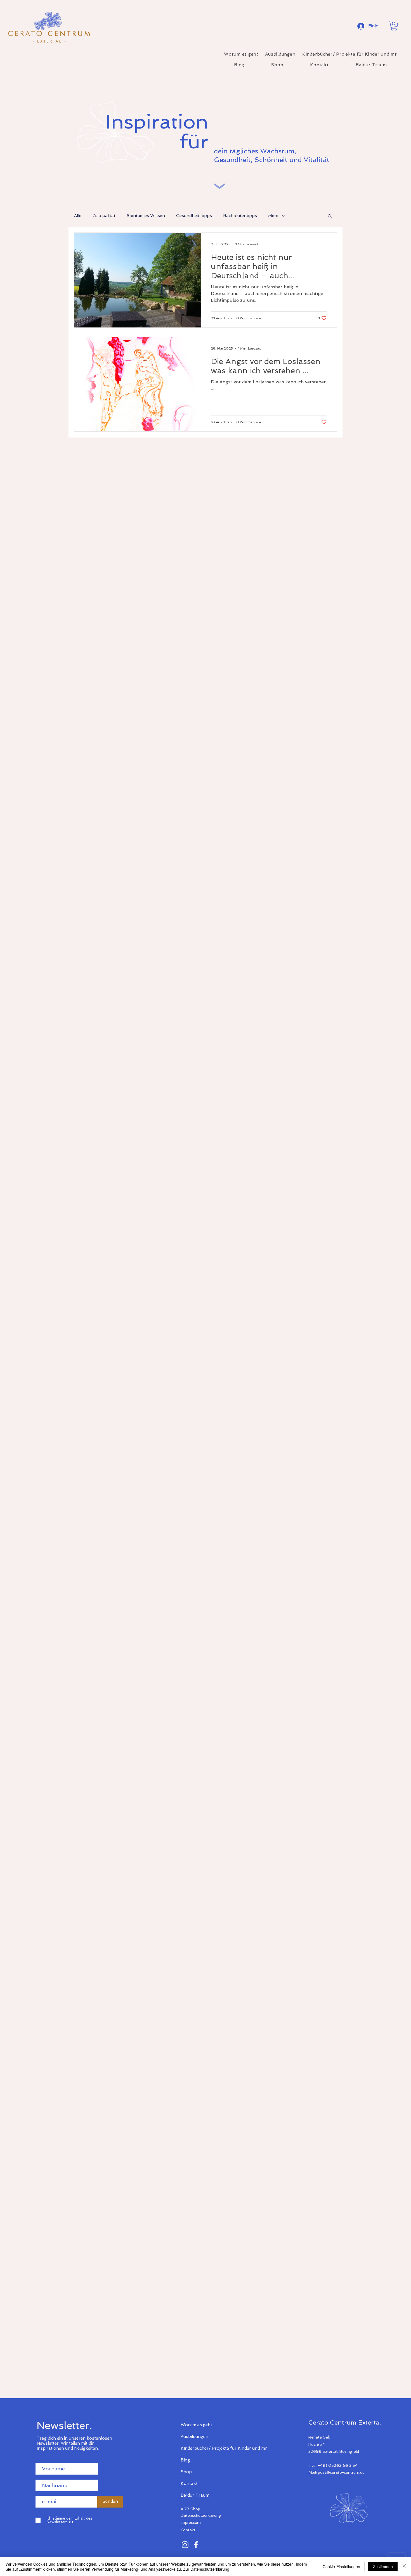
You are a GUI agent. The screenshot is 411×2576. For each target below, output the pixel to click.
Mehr (274, 216)
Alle (78, 216)
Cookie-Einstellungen (341, 2567)
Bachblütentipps (240, 216)
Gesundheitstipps (194, 216)
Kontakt (189, 2484)
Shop (186, 2472)
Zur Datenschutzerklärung (206, 2569)
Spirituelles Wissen (146, 216)
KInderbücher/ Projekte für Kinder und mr (200, 2448)
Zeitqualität (104, 216)
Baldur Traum (195, 2495)
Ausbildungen (194, 2437)
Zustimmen (383, 2567)
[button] (394, 26)
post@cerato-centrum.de (341, 2472)
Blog (185, 2460)
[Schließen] (404, 2567)
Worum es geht (196, 2425)
